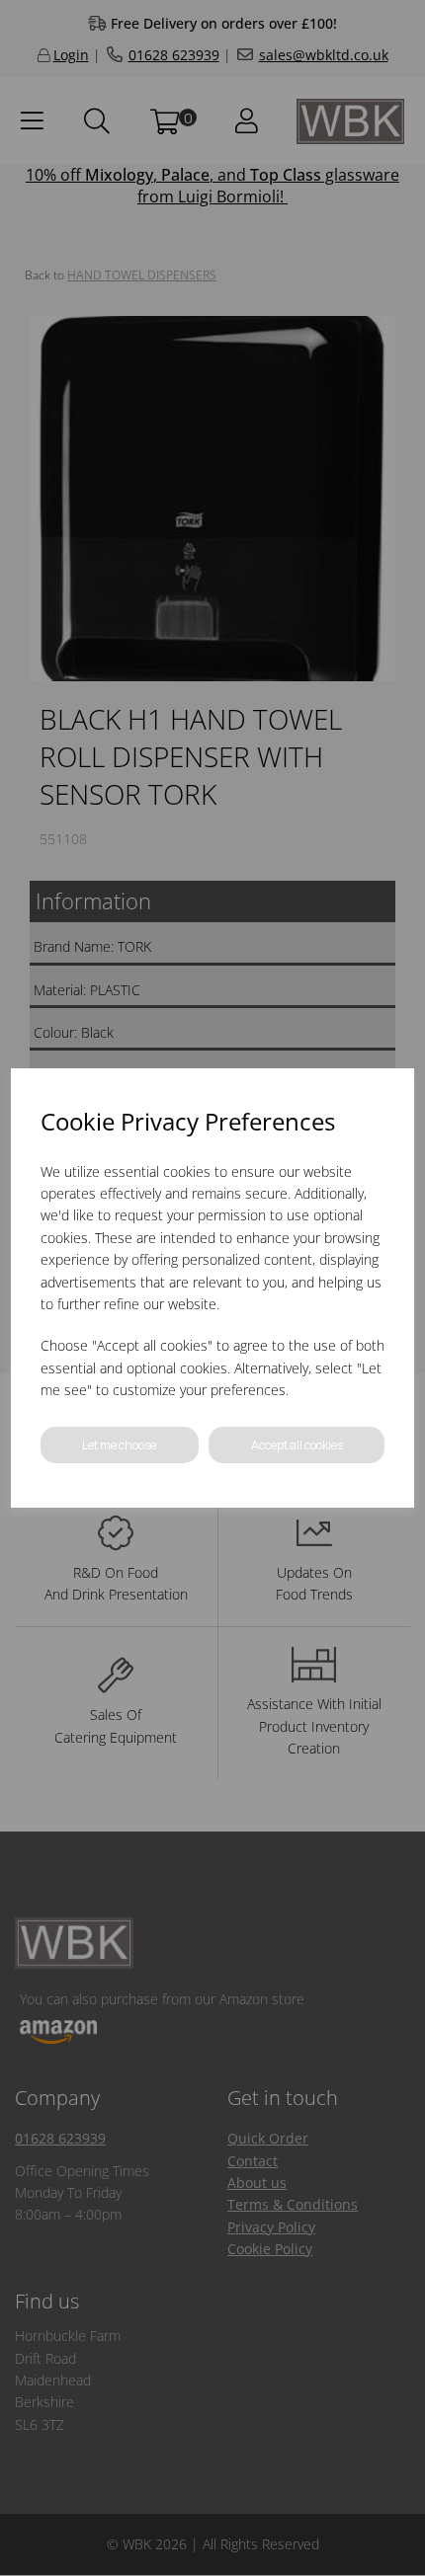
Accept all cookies (297, 1445)
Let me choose (119, 1445)
